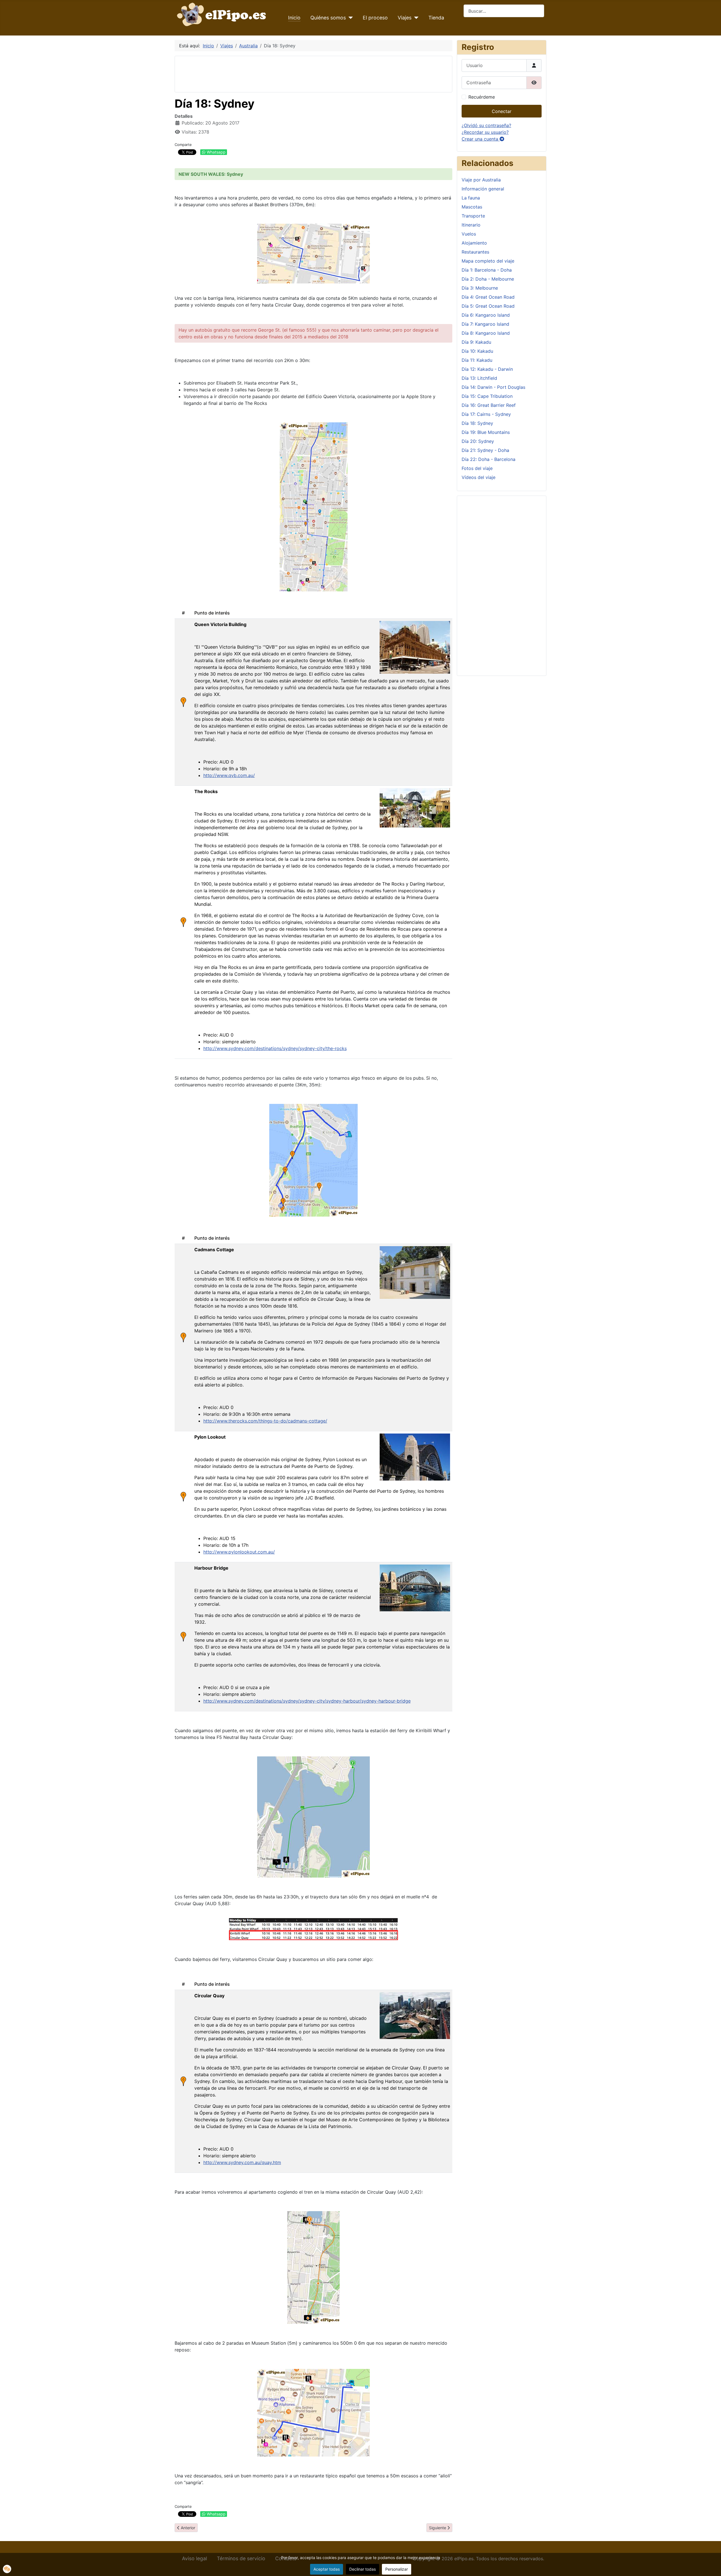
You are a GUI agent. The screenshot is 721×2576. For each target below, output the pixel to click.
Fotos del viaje (477, 468)
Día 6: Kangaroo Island (486, 315)
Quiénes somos (328, 18)
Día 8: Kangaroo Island (486, 333)
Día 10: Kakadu (477, 351)
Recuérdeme (482, 97)
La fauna (471, 198)
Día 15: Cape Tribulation (487, 396)
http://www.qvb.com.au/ (229, 775)
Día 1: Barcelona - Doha (487, 270)
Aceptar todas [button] (327, 2569)
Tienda (436, 18)
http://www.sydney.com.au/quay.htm (242, 2162)
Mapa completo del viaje (488, 261)
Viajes (405, 18)
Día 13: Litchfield (479, 378)
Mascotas (472, 207)
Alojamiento (474, 243)
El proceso (375, 18)
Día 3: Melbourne (480, 288)
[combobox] (504, 11)
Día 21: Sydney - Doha (485, 450)
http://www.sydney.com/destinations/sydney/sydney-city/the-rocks (275, 1048)
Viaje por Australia (481, 180)
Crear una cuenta (481, 139)
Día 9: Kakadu (476, 342)
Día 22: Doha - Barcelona (489, 459)
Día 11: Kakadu (477, 360)
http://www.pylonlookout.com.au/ (239, 1552)
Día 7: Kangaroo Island (485, 324)
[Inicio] (223, 14)
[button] (7, 2569)
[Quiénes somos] (349, 18)
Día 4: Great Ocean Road (488, 297)
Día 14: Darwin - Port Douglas (493, 387)
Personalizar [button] (397, 2569)
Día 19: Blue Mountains (486, 432)
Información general (483, 189)
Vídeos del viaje (479, 477)
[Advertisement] (282, 73)
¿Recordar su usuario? (485, 132)
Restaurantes (475, 252)
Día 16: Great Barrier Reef (489, 405)
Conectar (502, 111)
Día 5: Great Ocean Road (488, 306)
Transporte (473, 216)
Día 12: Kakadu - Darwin (487, 369)
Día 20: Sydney (478, 441)
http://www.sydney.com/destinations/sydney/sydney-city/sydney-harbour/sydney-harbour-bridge (307, 1701)
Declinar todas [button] (362, 2569)
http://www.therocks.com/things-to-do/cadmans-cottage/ (265, 1421)
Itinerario (471, 225)
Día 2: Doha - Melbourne (488, 279)
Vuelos (469, 234)
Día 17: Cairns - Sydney (486, 414)
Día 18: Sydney (477, 423)
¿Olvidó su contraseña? (486, 125)
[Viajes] (415, 18)
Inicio (294, 18)
